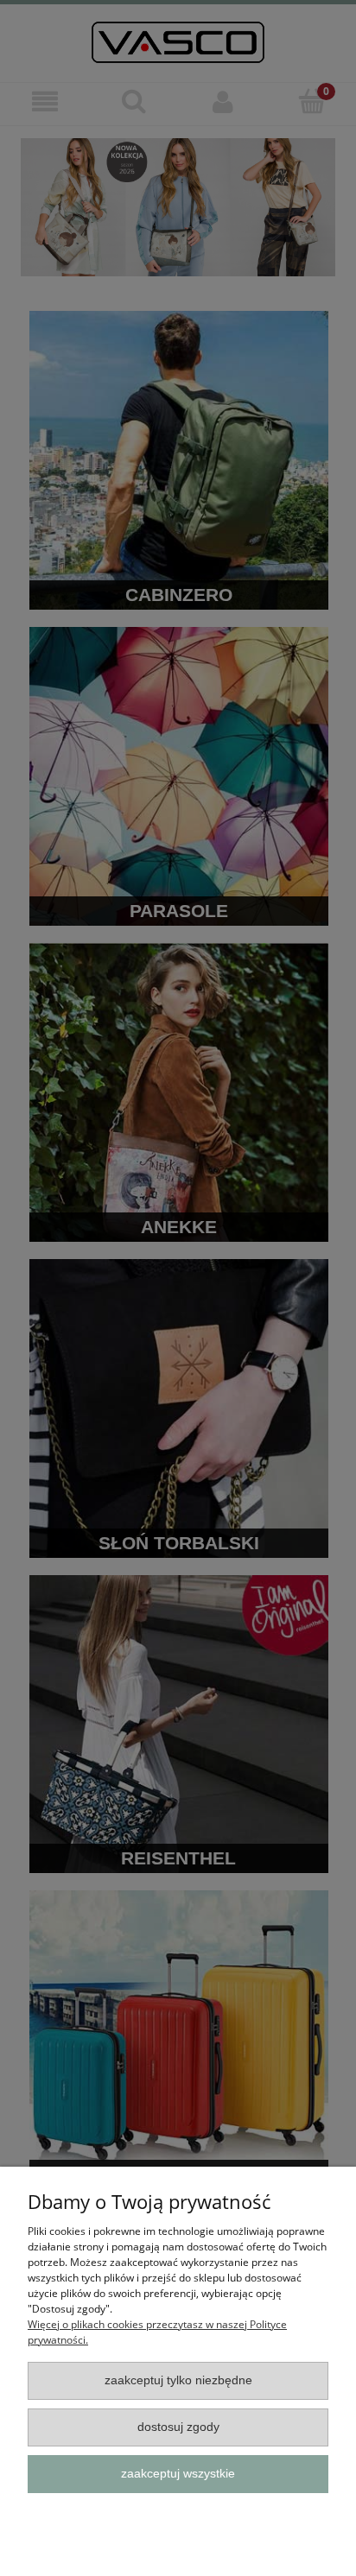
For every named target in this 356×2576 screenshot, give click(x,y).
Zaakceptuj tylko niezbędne (178, 2380)
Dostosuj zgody (178, 2427)
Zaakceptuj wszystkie (178, 2474)
